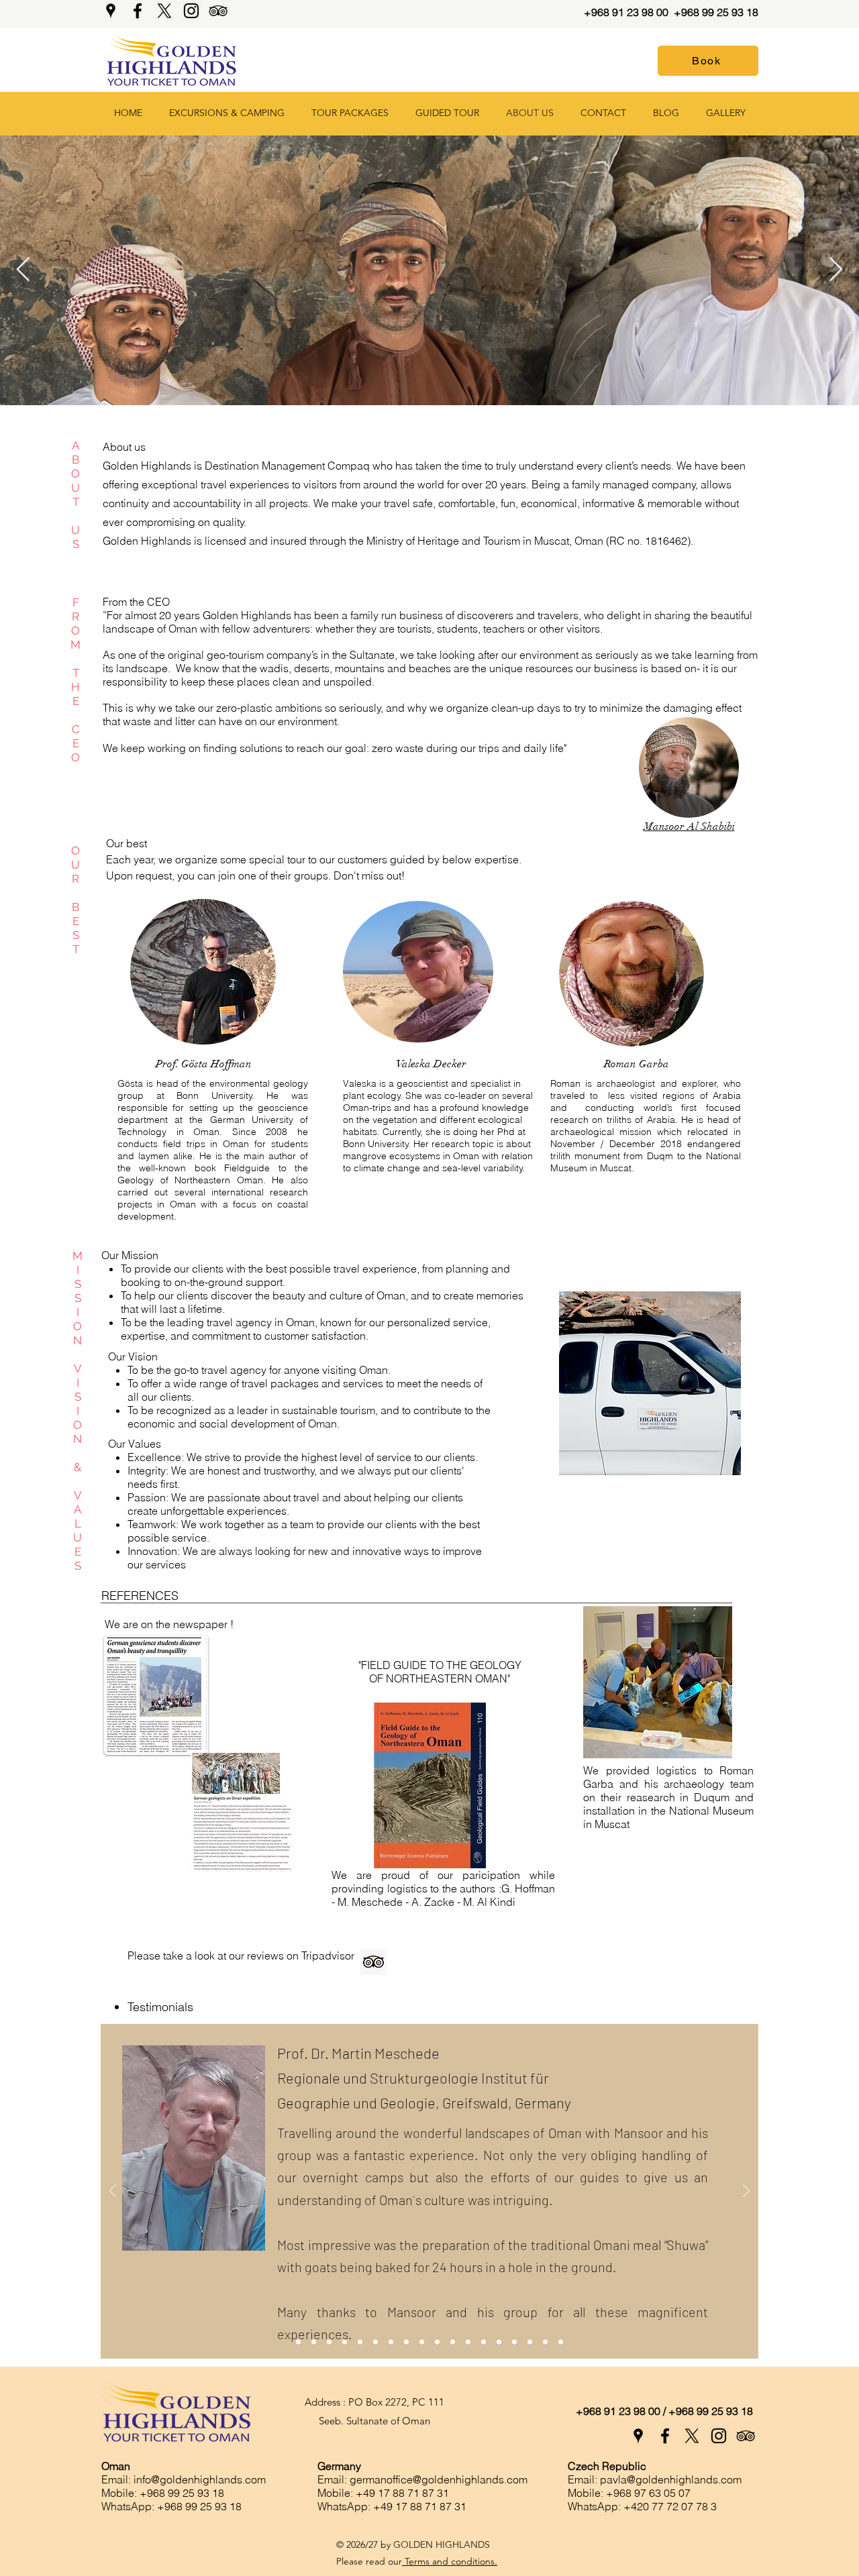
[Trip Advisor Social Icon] (373, 1962)
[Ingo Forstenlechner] (329, 2342)
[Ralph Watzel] (453, 2342)
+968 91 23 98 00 (627, 12)
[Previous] (113, 2192)
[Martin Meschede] (298, 2342)
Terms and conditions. (450, 2561)
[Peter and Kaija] (484, 2342)
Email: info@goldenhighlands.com (184, 2479)
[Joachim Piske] (391, 2342)
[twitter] (164, 11)
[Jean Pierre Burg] (314, 2342)
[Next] (746, 2192)
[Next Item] (836, 270)
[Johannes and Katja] (499, 2342)
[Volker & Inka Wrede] (360, 2342)
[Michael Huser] (375, 2342)
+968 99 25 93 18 (716, 12)
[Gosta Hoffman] (345, 2342)
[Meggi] (514, 2342)
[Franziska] (545, 2342)
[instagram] (191, 11)
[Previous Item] (23, 270)
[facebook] (138, 11)
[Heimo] (530, 2342)
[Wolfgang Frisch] (468, 2342)
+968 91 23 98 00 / (621, 2411)
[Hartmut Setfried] (406, 2342)
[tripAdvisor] (218, 11)
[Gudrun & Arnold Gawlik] (437, 2342)
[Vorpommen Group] (422, 2342)
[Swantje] (561, 2342)
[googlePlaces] (111, 11)
